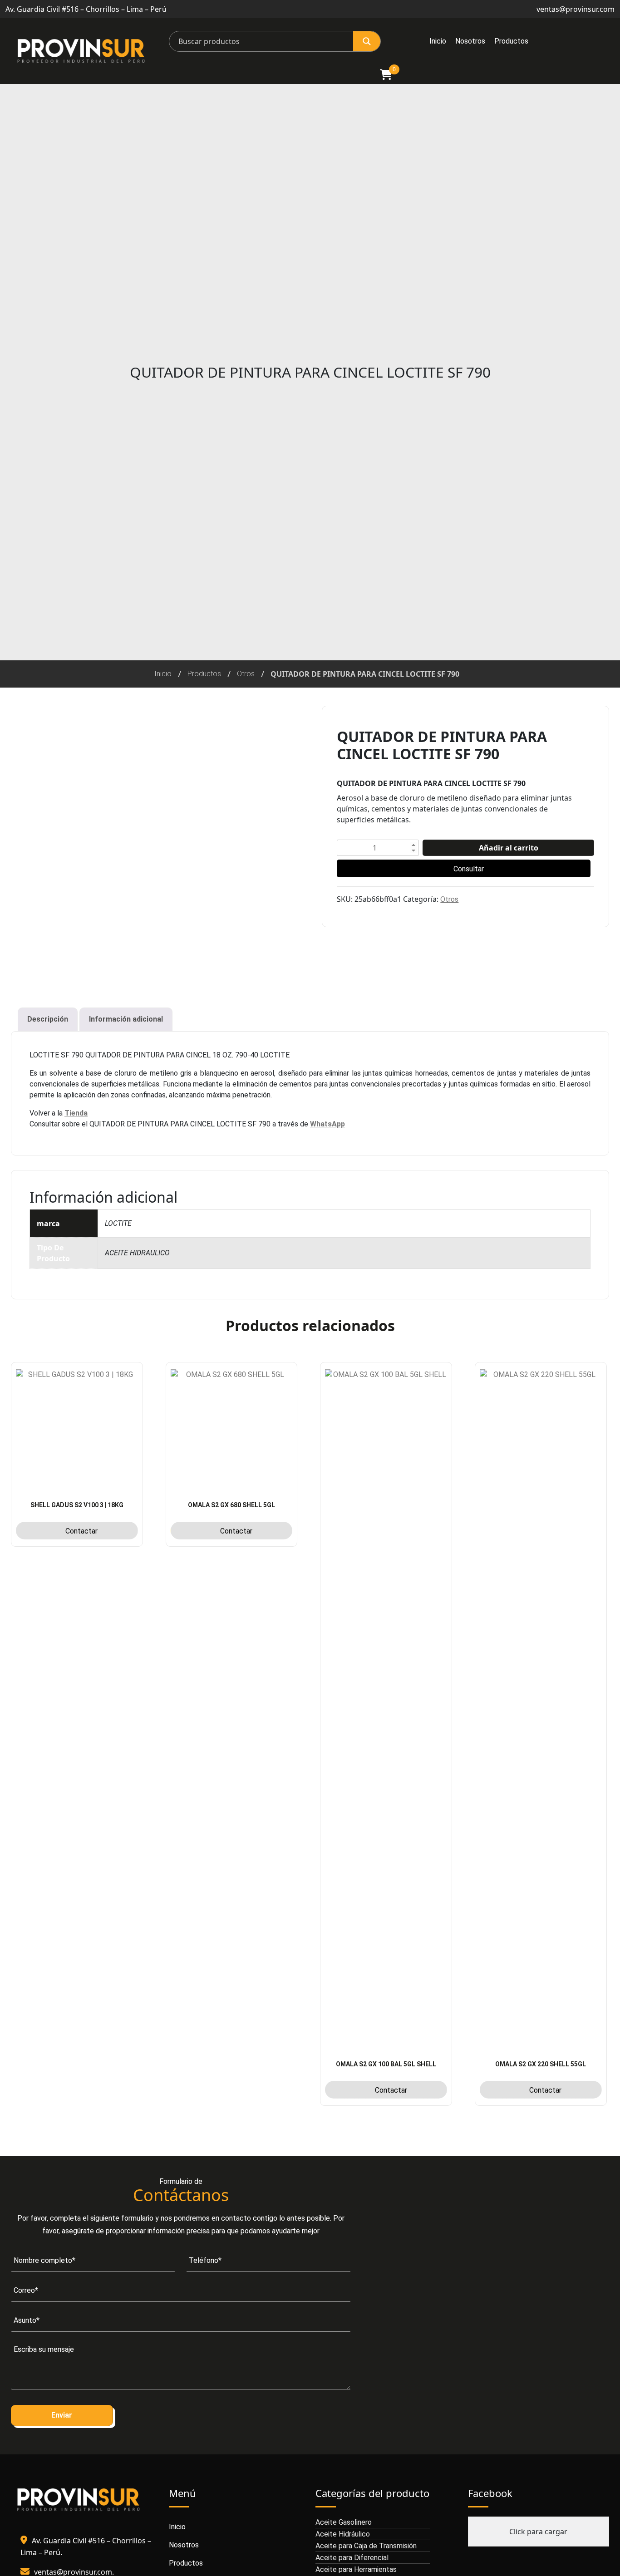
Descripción (48, 1019)
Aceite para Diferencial (352, 2558)
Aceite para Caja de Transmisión (366, 2546)
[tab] (48, 1019)
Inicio (438, 41)
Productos (511, 41)
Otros (246, 674)
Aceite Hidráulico (343, 2534)
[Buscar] (367, 41)
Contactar (81, 1531)
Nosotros (470, 41)
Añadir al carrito (509, 848)
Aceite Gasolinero (344, 2522)
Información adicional (126, 1019)
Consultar (469, 869)
